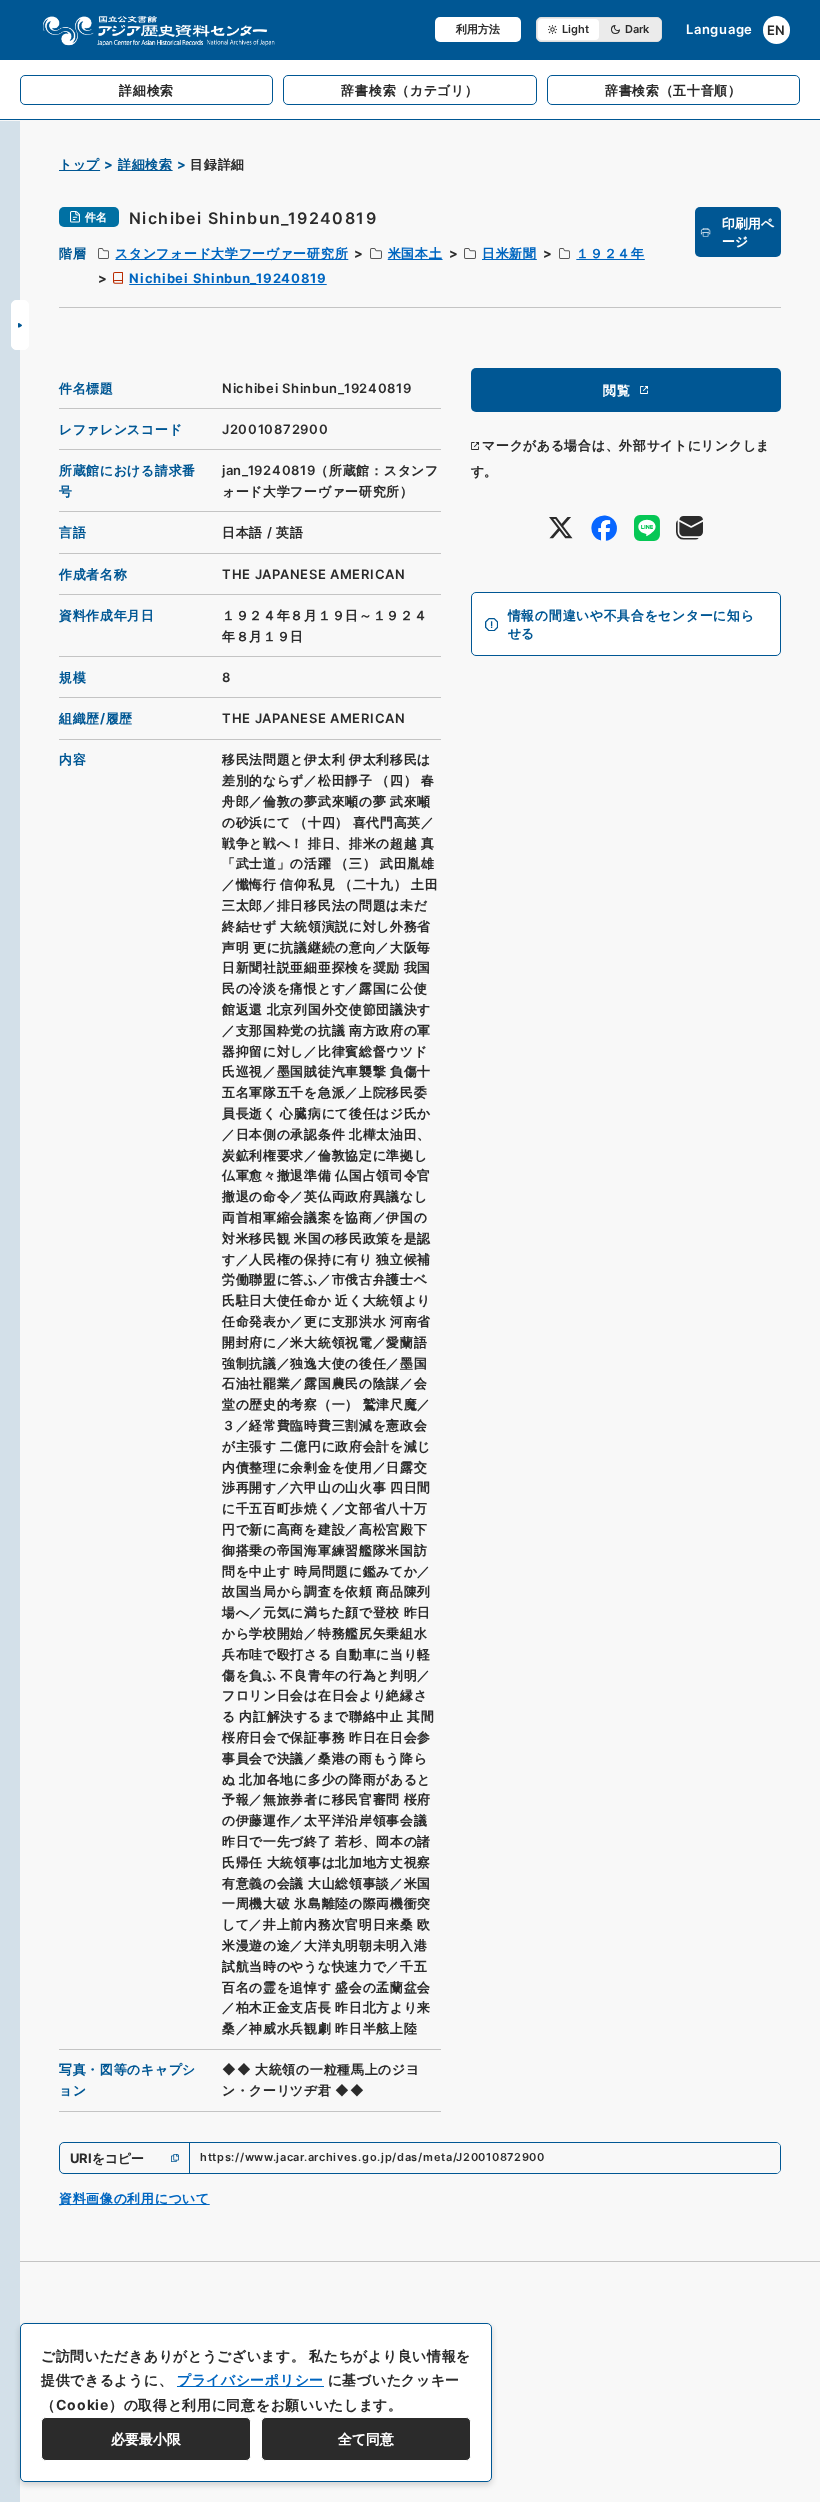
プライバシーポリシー (250, 2379)
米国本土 (415, 253)
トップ (79, 164)
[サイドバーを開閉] (20, 325)
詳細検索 (145, 164)
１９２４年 (610, 253)
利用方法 (478, 29)
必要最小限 (146, 2438)
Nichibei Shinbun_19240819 (228, 278)
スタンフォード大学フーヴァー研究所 (231, 253)
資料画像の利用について (134, 2198)
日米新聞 (509, 253)
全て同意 (366, 2438)
